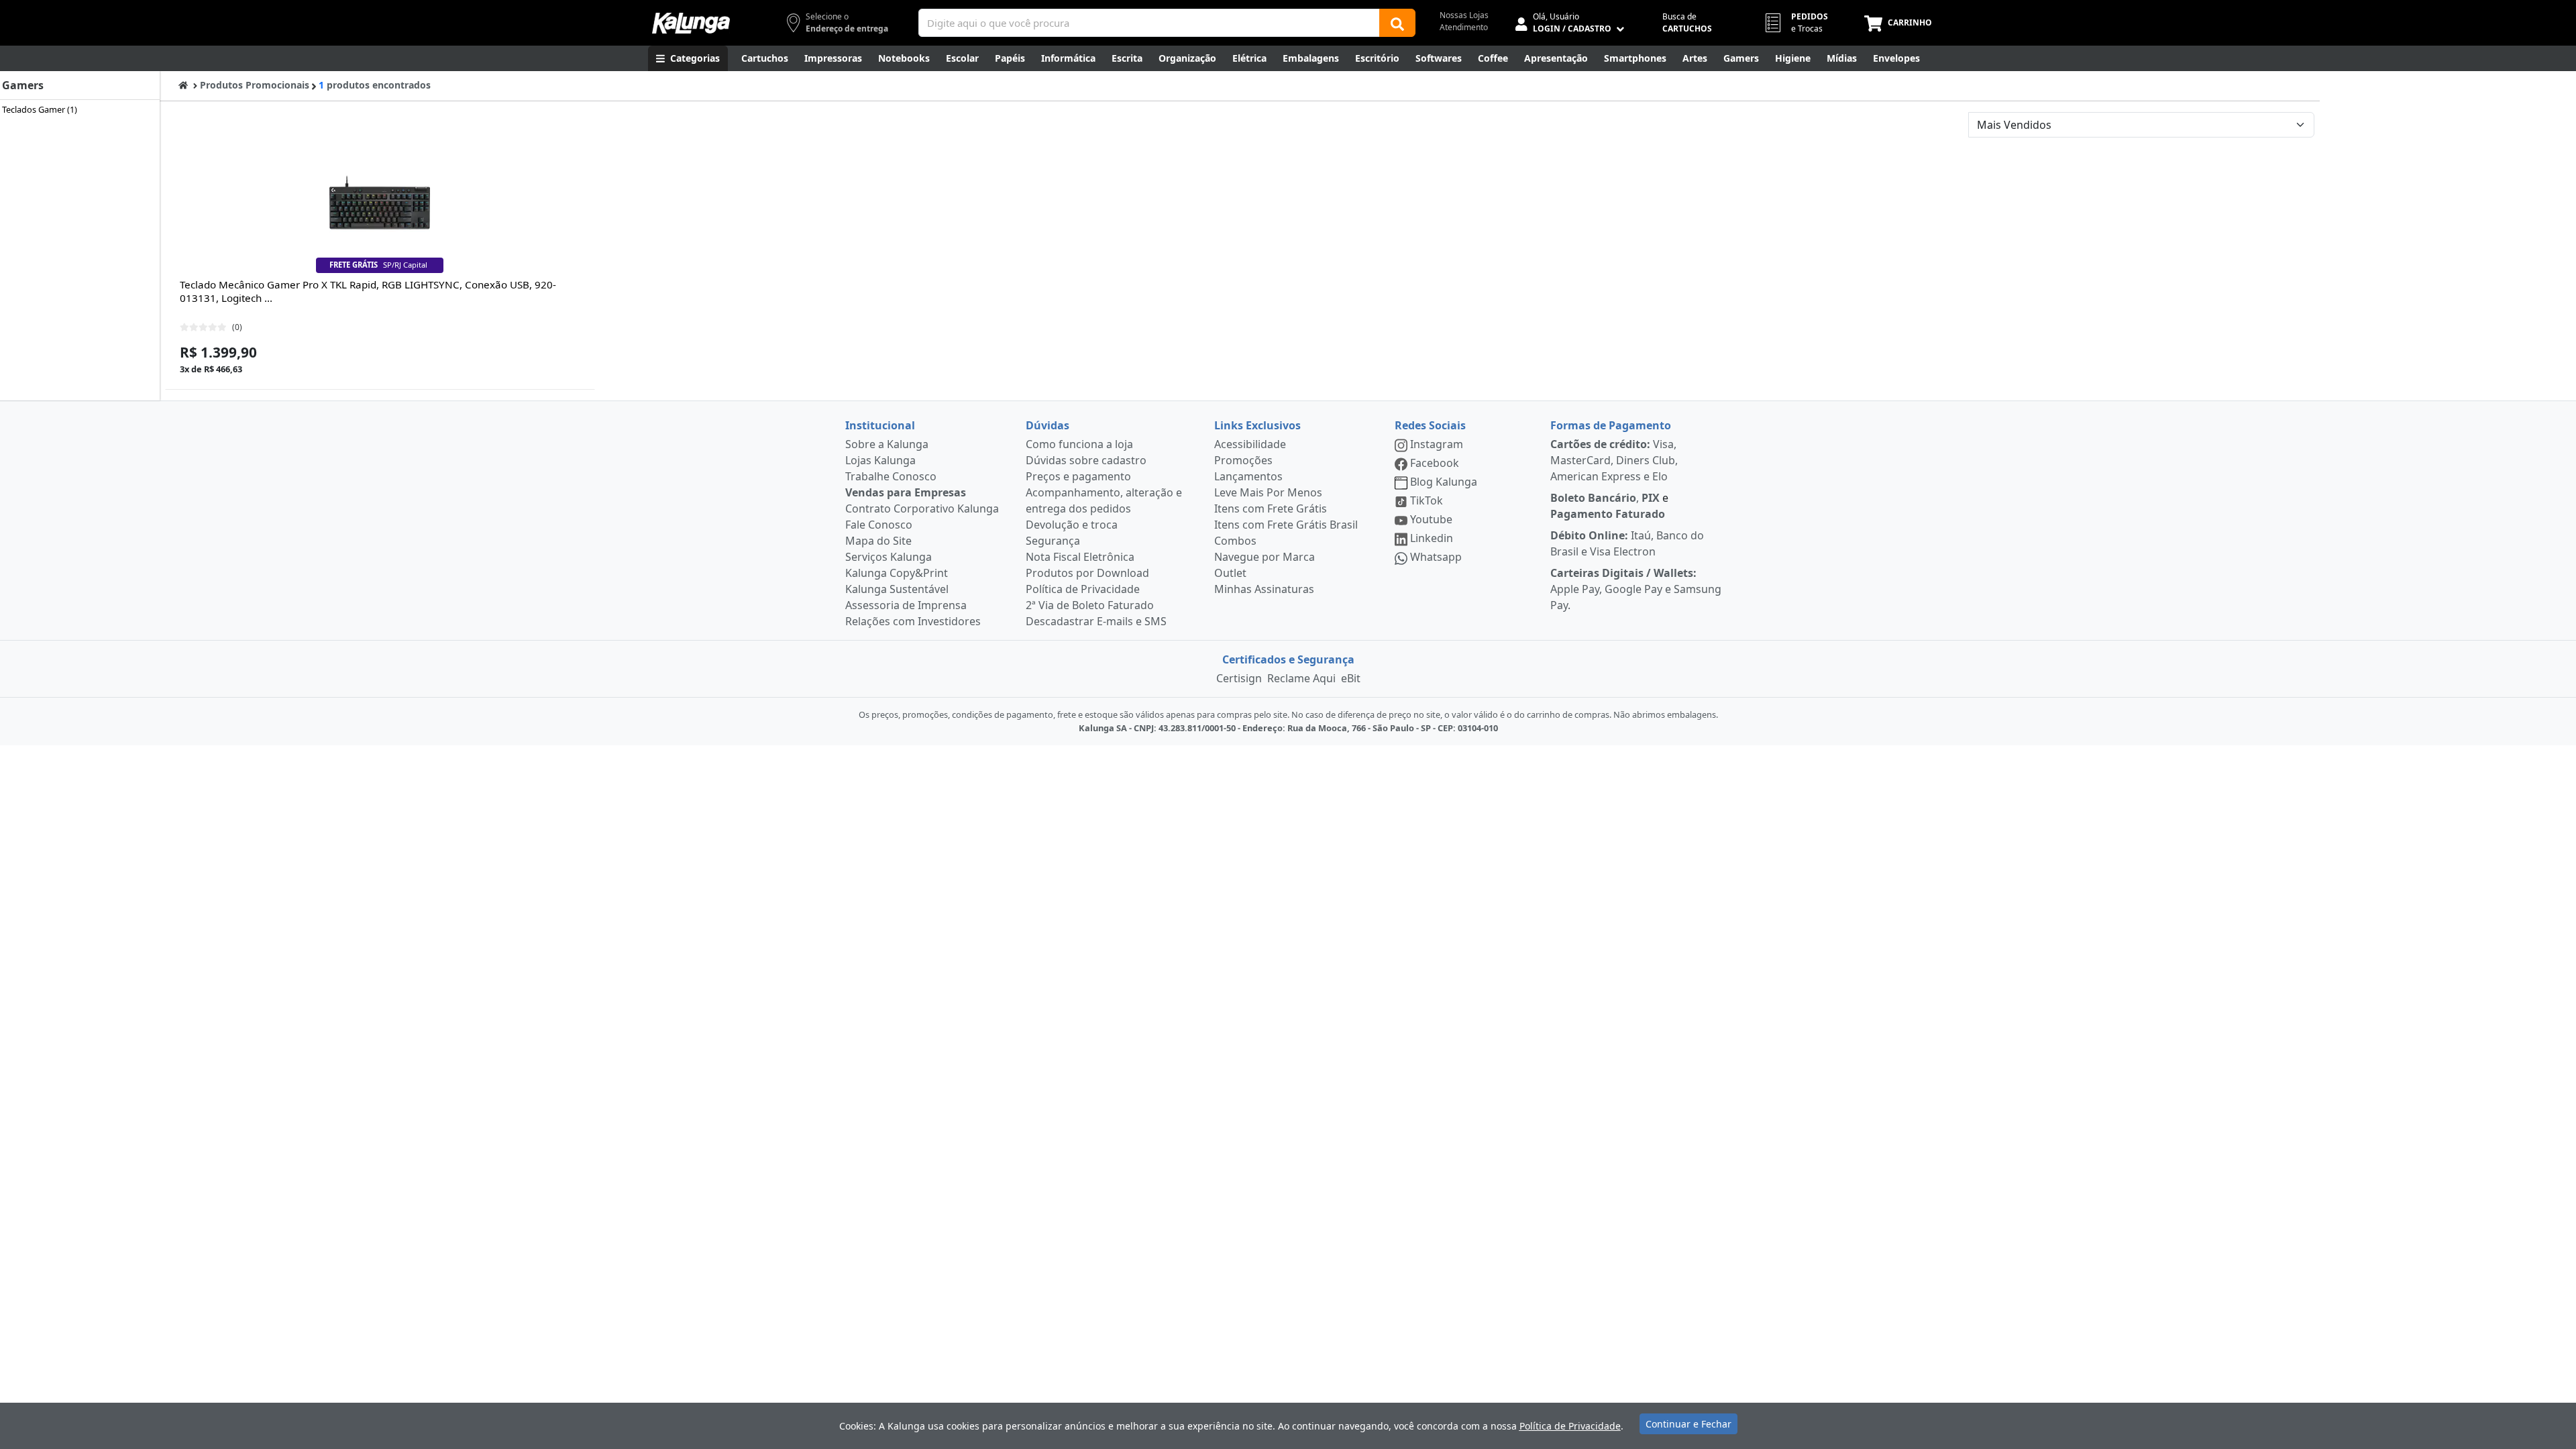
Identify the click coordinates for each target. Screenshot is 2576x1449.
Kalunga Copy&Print (897, 573)
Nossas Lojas (1464, 15)
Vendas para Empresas (906, 492)
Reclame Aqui (1301, 678)
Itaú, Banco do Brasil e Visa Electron (1627, 543)
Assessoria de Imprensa (906, 605)
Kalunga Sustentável (897, 589)
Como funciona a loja (1079, 444)
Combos (1235, 541)
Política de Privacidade (1083, 589)
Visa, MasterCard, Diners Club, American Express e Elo (1614, 460)
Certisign (1239, 678)
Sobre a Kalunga (887, 444)
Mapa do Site (878, 541)
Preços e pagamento (1078, 476)
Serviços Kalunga (889, 557)
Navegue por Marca (1265, 557)
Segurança (1053, 541)
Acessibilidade (1250, 444)
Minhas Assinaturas (1264, 589)
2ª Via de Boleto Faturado (1090, 605)
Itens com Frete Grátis (1271, 508)
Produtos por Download (1087, 573)
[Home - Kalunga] (183, 85)
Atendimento (1464, 27)
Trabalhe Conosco (891, 476)
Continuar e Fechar (1688, 1424)
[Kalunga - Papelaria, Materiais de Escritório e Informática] (691, 23)
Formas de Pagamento (1611, 425)
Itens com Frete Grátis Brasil (1286, 525)
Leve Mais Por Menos (1268, 492)
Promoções (1243, 460)
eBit (1351, 678)
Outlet (1230, 573)
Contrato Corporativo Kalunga (922, 508)
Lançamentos (1248, 476)
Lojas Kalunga (880, 460)
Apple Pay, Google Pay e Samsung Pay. (1636, 589)
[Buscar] (1397, 23)
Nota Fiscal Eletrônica (1080, 557)
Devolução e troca (1072, 525)
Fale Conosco (879, 525)
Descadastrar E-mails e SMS (1096, 621)
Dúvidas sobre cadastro (1086, 460)
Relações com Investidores (913, 621)
